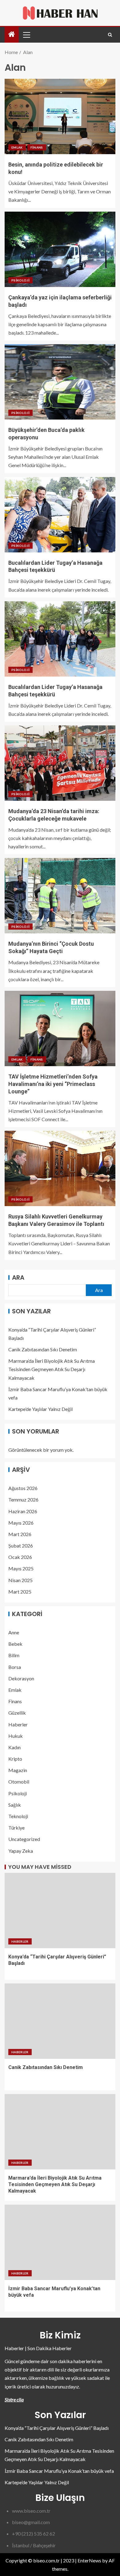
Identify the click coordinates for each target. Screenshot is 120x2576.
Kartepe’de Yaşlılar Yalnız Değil (40, 1409)
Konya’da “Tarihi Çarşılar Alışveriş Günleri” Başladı (57, 2428)
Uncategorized (24, 1839)
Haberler (18, 1724)
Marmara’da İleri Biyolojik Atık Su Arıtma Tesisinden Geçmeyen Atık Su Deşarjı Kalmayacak (52, 1369)
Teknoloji (18, 1816)
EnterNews (89, 2560)
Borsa (15, 1667)
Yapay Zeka (21, 1851)
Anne (14, 1632)
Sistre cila (14, 2399)
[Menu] (26, 35)
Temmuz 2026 (23, 1499)
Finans (37, 147)
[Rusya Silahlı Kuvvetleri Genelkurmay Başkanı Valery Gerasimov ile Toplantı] (60, 1168)
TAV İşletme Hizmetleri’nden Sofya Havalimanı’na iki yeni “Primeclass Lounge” (53, 1084)
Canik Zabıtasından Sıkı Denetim (43, 1349)
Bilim (14, 1655)
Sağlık (15, 1805)
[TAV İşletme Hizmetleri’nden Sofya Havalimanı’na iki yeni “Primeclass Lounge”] (60, 1028)
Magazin (18, 1770)
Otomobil (19, 1782)
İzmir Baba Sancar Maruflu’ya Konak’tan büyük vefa (59, 2471)
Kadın (14, 1747)
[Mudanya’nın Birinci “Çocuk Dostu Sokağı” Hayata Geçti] (60, 896)
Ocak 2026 (20, 1557)
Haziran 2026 (23, 1511)
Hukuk (16, 1736)
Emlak (17, 147)
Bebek (15, 1644)
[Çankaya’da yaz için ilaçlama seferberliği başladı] (60, 249)
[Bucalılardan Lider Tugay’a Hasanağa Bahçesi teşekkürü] (60, 515)
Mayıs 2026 (21, 1523)
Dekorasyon (21, 1678)
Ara (18, 1277)
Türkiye (16, 1828)
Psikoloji (20, 280)
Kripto (15, 1759)
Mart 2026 (20, 1534)
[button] (26, 35)
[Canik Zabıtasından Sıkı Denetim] (60, 2021)
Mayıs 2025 (21, 1568)
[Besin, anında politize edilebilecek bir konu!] (60, 116)
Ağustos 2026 (23, 1488)
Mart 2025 (20, 1592)
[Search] (110, 35)
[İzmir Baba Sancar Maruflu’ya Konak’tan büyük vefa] (60, 2242)
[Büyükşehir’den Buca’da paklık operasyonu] (60, 382)
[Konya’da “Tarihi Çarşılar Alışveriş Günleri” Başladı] (60, 1911)
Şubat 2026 (21, 1546)
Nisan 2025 (20, 1580)
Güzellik (17, 1713)
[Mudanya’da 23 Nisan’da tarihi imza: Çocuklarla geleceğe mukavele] (60, 763)
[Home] (12, 34)
